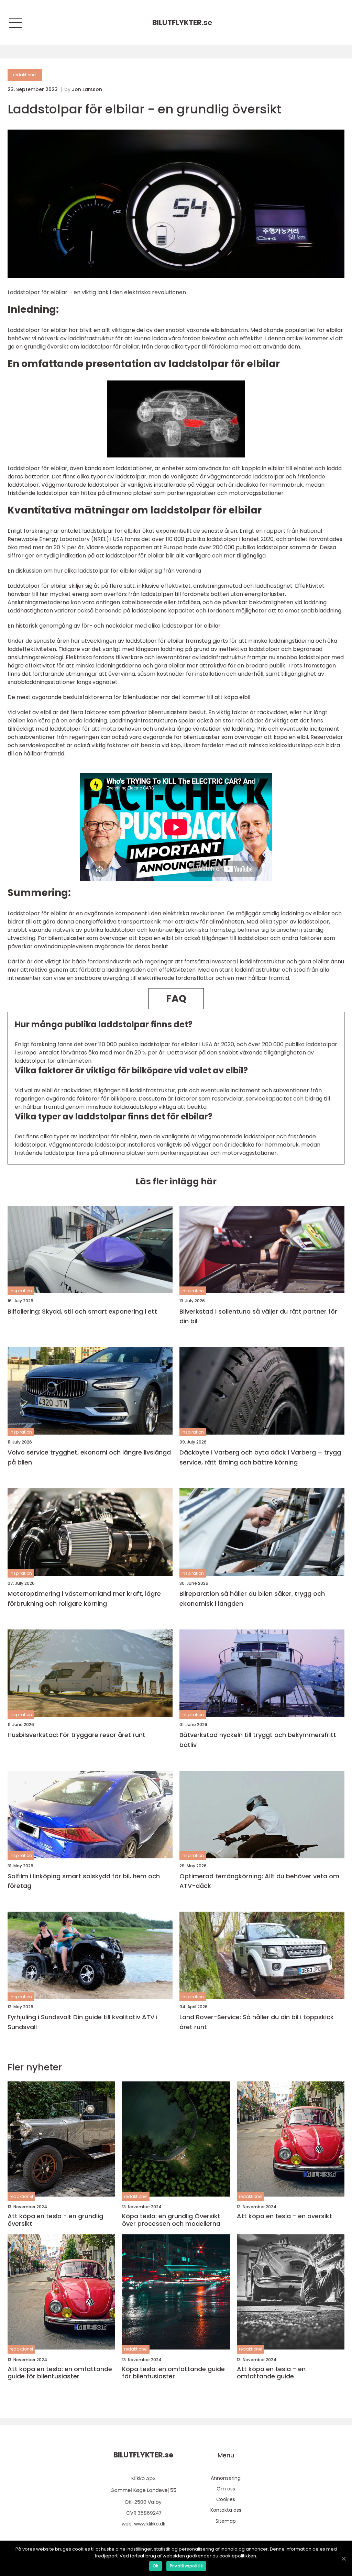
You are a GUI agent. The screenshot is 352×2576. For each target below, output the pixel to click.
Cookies (226, 2499)
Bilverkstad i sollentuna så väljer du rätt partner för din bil (258, 1316)
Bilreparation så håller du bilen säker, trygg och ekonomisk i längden (252, 1599)
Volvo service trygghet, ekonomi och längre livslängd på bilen (89, 1457)
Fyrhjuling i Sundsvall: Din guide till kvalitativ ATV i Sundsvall (82, 2022)
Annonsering (226, 2478)
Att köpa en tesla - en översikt (284, 2216)
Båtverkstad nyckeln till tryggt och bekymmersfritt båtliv (258, 1740)
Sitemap (226, 2521)
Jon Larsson (87, 89)
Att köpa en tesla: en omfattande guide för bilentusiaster (60, 2373)
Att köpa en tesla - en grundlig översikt (55, 2220)
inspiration (21, 1291)
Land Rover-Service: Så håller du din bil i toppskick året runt (257, 2022)
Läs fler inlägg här (176, 1181)
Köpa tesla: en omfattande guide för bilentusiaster (173, 2373)
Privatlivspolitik (186, 2566)
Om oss (226, 2489)
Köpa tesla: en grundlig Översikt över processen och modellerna (171, 2220)
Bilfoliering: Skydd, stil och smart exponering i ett (82, 1311)
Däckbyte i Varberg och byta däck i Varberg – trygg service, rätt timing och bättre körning (260, 1457)
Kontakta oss (226, 2510)
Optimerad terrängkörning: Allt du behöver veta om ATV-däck (259, 1881)
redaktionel (25, 75)
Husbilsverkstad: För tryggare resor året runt (76, 1735)
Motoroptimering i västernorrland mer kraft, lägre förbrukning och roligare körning (84, 1599)
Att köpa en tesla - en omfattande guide (271, 2373)
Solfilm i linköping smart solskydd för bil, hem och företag (84, 1881)
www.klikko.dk (150, 2524)
